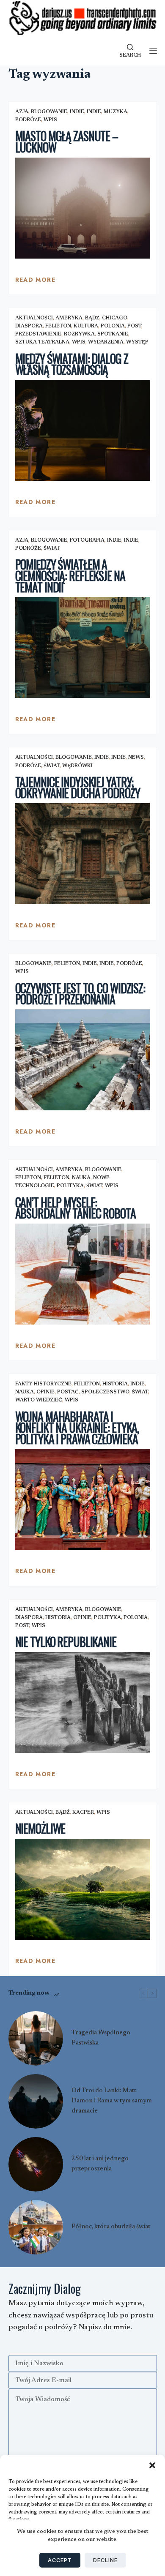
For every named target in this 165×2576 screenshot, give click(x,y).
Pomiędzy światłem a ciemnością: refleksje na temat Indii (70, 575)
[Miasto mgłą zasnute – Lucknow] (83, 208)
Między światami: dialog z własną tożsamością (72, 364)
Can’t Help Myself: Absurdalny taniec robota (76, 1208)
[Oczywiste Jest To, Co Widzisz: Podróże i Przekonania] (83, 1060)
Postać (68, 1392)
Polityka (70, 1186)
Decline (105, 2560)
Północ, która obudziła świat (111, 2227)
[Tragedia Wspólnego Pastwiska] (36, 2038)
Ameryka (69, 318)
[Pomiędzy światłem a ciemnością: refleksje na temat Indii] (83, 647)
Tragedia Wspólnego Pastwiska (101, 2038)
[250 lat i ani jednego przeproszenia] (36, 2164)
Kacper (83, 1813)
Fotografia (87, 540)
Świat (52, 548)
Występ (137, 342)
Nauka (81, 1178)
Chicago (115, 318)
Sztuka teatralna (42, 342)
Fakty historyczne (43, 1384)
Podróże (28, 120)
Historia (115, 1384)
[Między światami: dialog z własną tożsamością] (83, 430)
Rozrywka (79, 334)
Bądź (92, 318)
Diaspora (29, 326)
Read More (36, 282)
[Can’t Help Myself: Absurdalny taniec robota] (83, 1274)
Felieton (58, 326)
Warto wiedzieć (39, 1400)
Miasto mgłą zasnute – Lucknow (67, 142)
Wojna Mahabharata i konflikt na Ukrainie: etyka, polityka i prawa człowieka (77, 1428)
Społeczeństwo (105, 1392)
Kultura (86, 326)
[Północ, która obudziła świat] (36, 2227)
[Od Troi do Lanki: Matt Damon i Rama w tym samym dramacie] (36, 2101)
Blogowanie (49, 112)
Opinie (45, 1392)
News (136, 758)
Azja (22, 112)
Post (134, 326)
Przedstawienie (38, 334)
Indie (77, 112)
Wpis (50, 120)
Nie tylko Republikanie (66, 1642)
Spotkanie (113, 334)
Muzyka (115, 112)
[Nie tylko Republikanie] (83, 1702)
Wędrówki (77, 766)
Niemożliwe (40, 1828)
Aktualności (34, 318)
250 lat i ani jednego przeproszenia (100, 2164)
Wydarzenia (106, 342)
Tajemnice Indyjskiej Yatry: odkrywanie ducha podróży (78, 788)
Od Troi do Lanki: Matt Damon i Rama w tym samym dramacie (112, 2101)
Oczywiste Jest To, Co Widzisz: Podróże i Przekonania (80, 994)
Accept (60, 2560)
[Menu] (153, 51)
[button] (152, 2465)
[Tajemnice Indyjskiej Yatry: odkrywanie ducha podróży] (83, 854)
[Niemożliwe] (83, 1889)
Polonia (113, 326)
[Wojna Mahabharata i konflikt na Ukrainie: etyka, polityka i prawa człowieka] (83, 1499)
